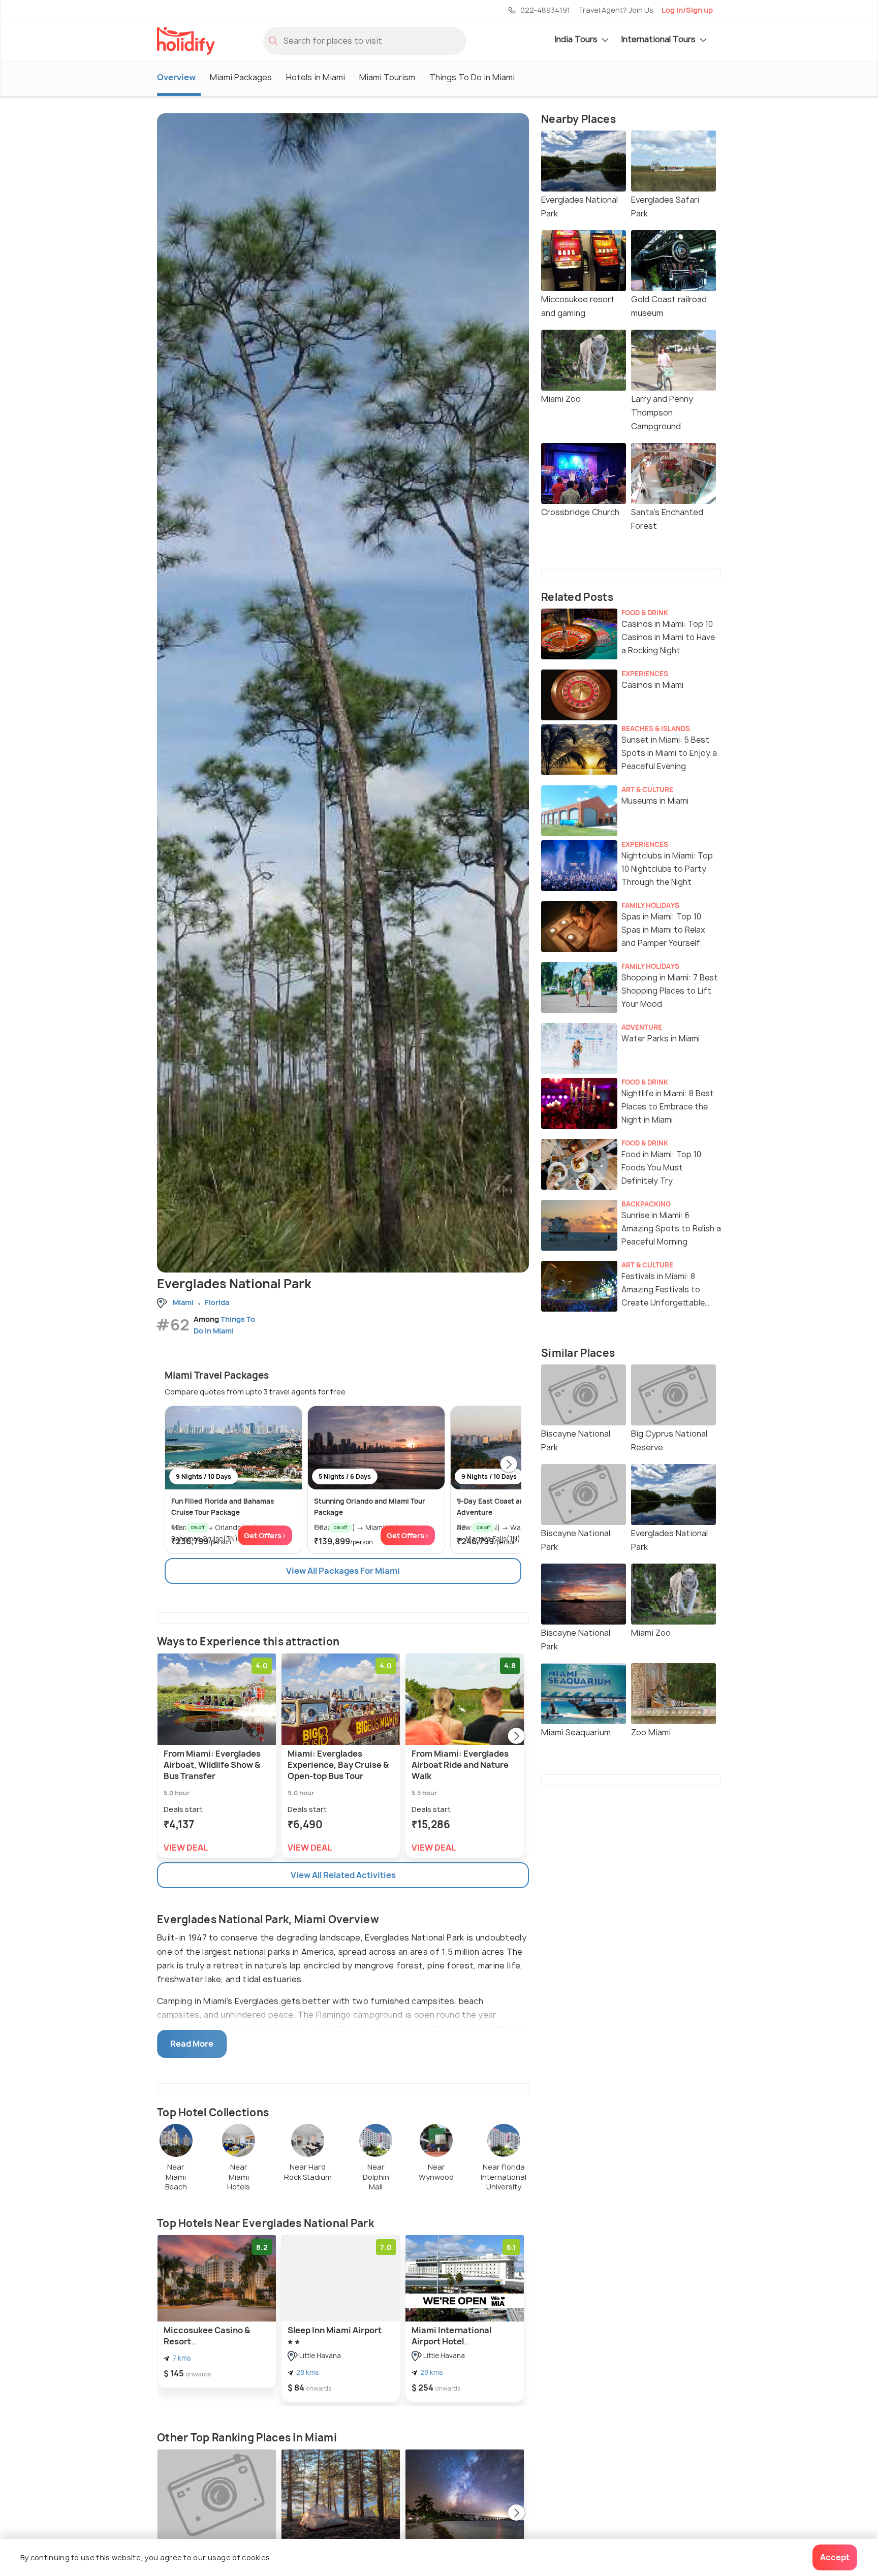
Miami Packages (241, 77)
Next (509, 1465)
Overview (176, 77)
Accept (835, 2557)
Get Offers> (265, 1535)
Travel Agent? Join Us (616, 10)
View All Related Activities (343, 1875)
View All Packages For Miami (343, 1571)
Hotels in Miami (316, 77)
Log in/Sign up (687, 10)
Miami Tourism (387, 77)
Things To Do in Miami (472, 77)
